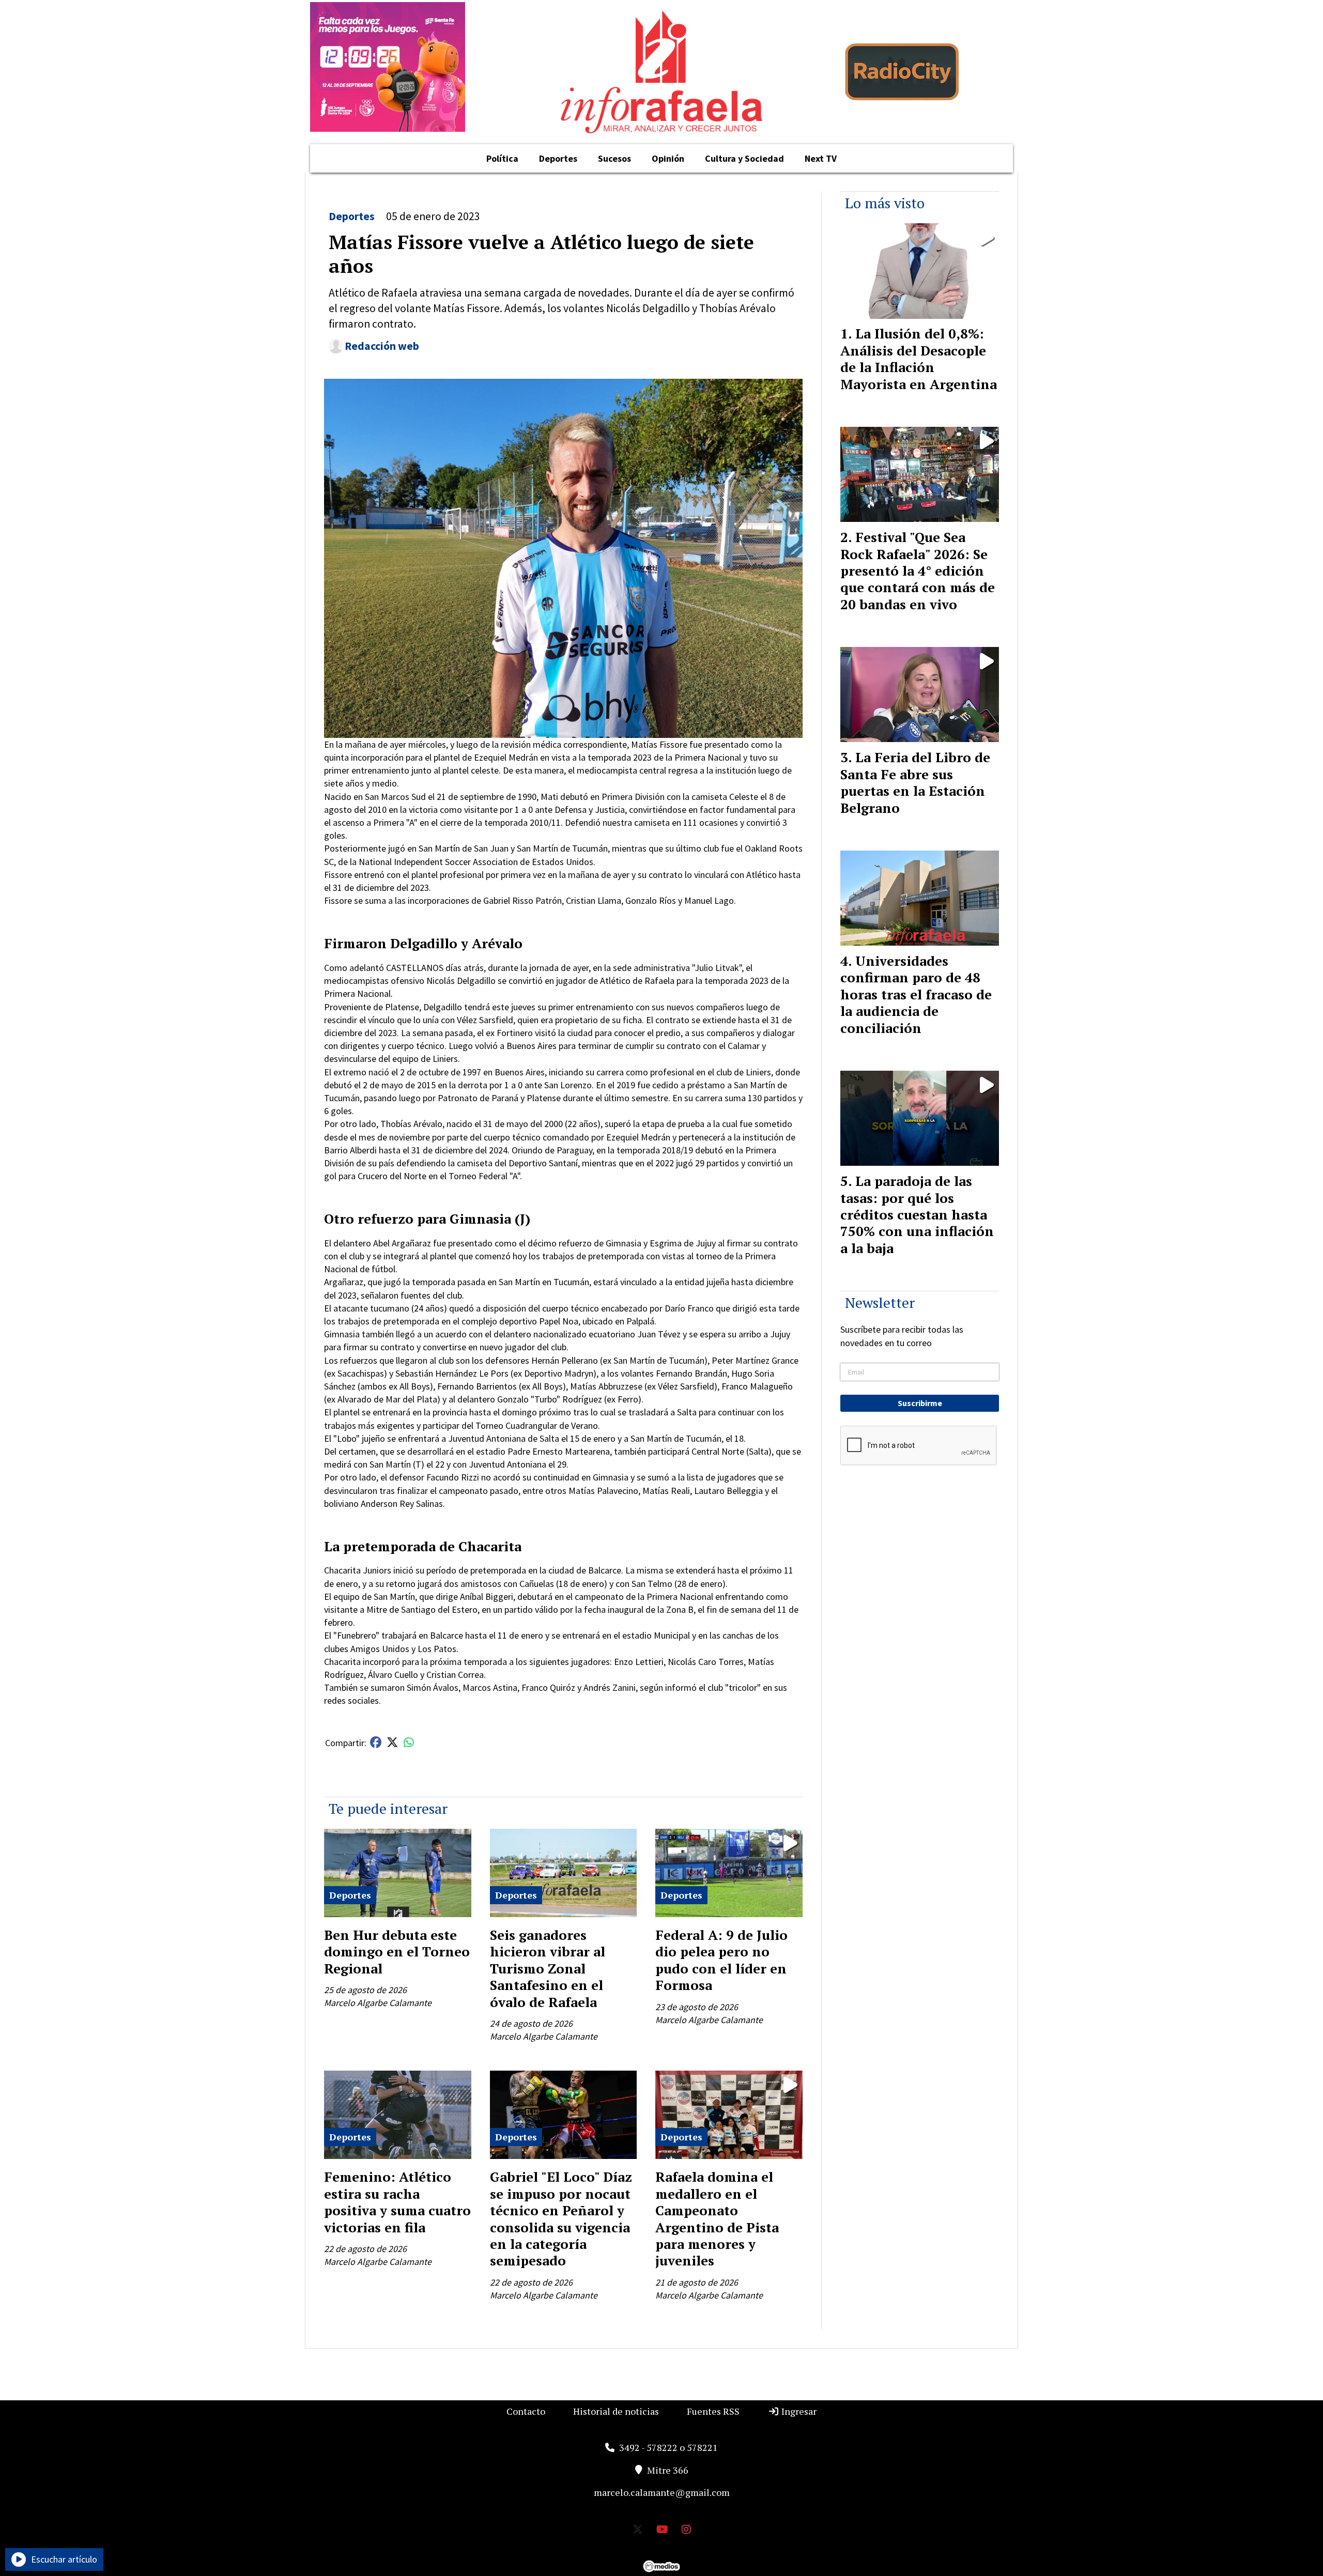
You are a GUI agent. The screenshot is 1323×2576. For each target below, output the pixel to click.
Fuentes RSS (713, 2411)
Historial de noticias (616, 2411)
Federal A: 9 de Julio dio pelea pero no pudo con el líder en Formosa (721, 1960)
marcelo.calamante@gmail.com (662, 2492)
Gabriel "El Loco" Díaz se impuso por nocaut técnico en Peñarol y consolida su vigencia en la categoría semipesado (561, 2218)
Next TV (821, 158)
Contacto (526, 2411)
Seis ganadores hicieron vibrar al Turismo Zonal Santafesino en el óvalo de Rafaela (548, 1968)
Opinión (668, 158)
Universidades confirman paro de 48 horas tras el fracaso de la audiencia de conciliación (916, 994)
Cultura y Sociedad (744, 158)
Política (502, 158)
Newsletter (880, 1302)
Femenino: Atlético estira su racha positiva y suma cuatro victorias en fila (397, 2202)
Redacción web (382, 346)
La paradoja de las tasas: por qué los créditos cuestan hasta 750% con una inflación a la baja (917, 1214)
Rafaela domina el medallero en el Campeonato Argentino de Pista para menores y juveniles (717, 2218)
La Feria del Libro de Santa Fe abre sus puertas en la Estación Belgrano (915, 782)
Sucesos (614, 158)
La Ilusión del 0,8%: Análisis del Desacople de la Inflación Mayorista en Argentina (919, 358)
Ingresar (798, 2411)
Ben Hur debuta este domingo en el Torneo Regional (397, 1952)
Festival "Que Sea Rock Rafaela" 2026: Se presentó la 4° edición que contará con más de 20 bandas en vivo (918, 570)
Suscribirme (920, 1403)
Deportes (558, 158)
